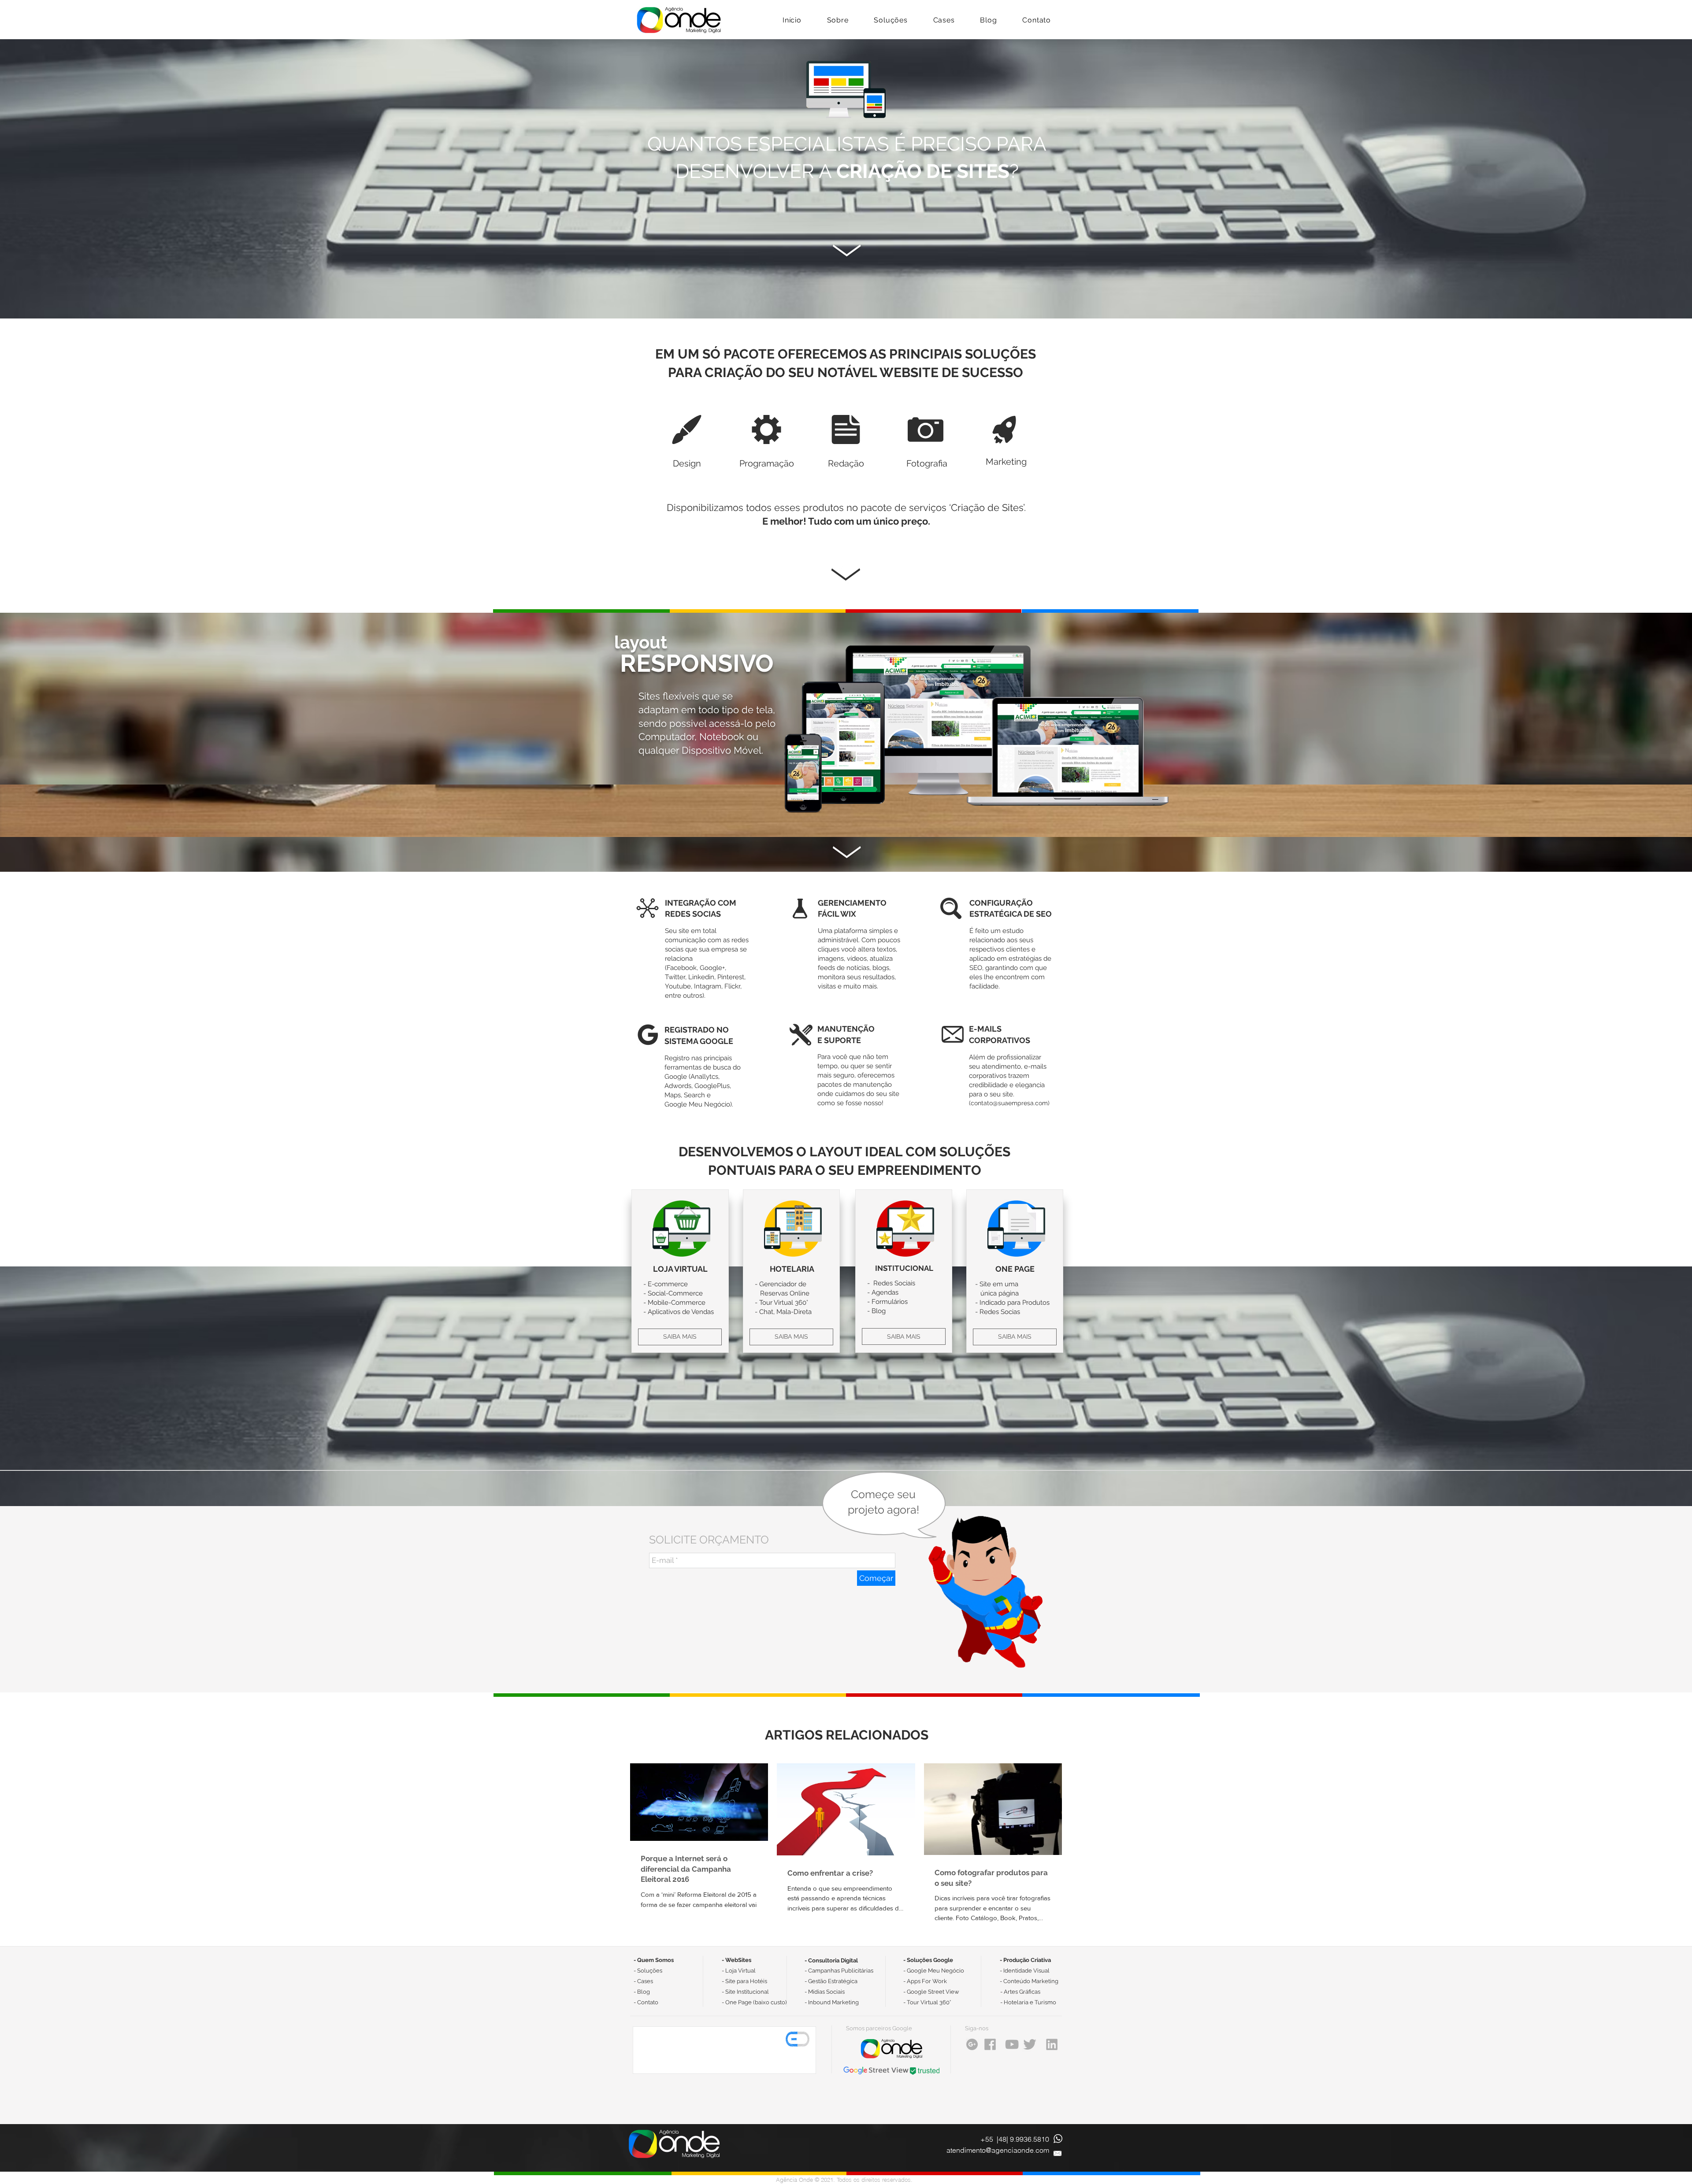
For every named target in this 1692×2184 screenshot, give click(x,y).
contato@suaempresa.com (1009, 1103)
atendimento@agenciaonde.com (998, 2150)
